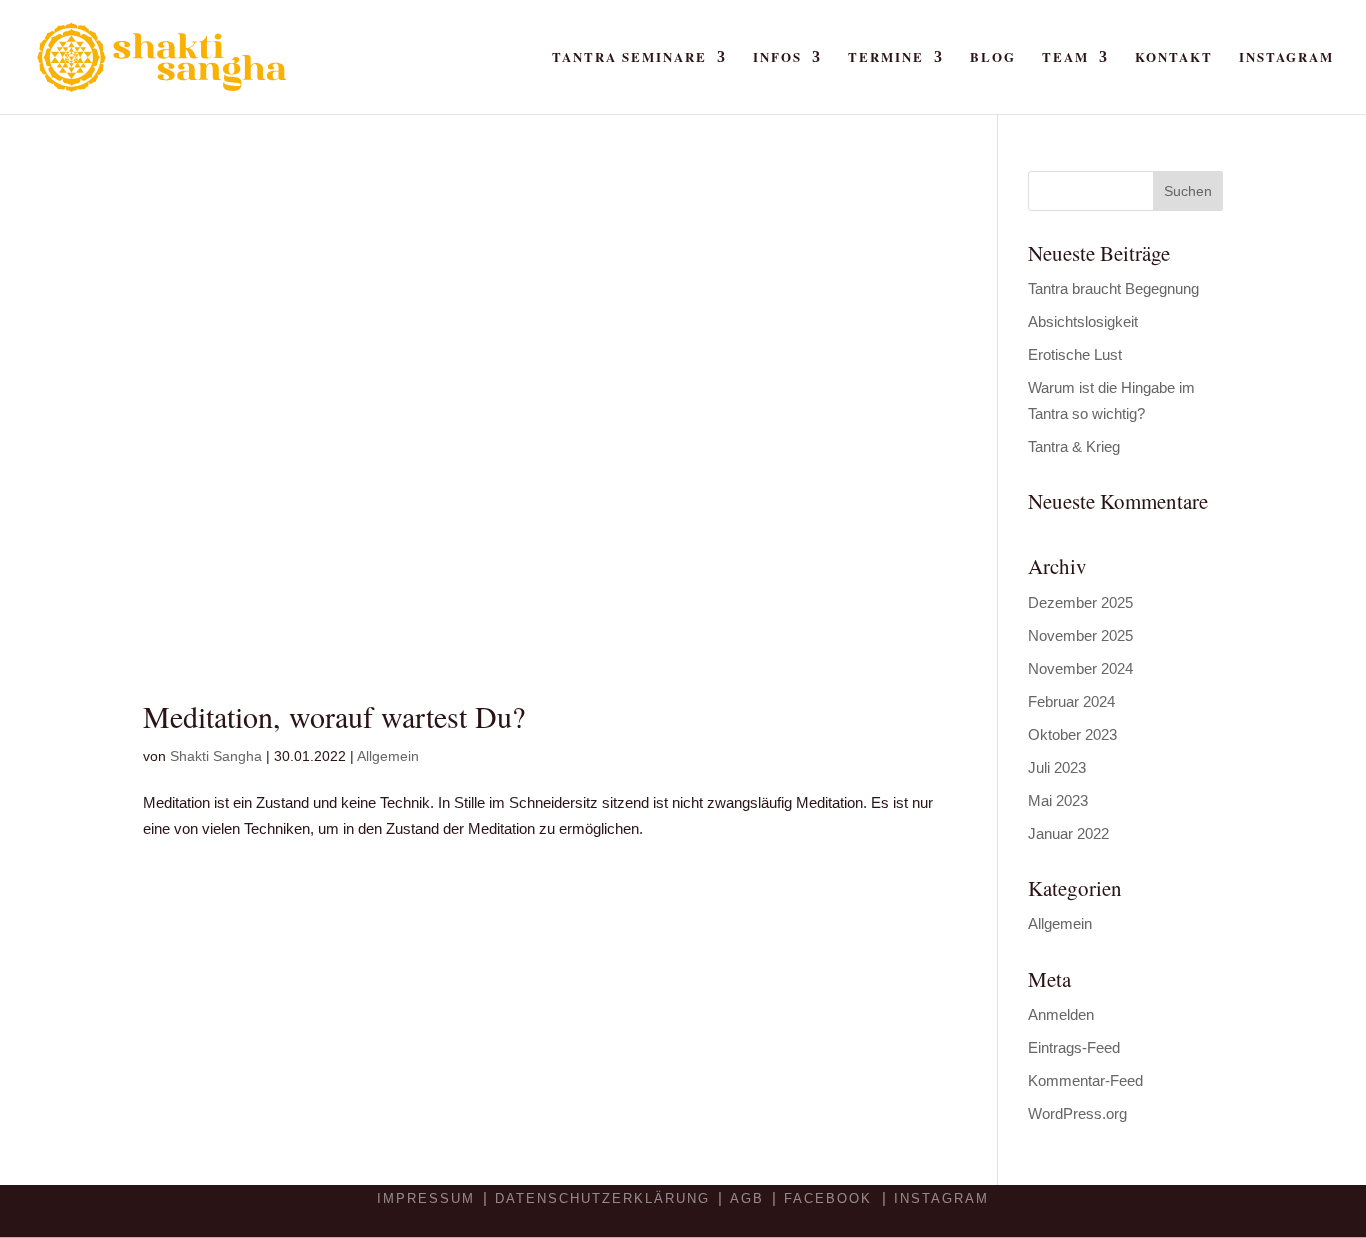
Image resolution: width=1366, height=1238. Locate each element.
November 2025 (1080, 635)
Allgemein (388, 756)
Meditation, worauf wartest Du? (334, 716)
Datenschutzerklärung (602, 1198)
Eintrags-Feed (1074, 1047)
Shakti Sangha (216, 756)
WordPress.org (1077, 1113)
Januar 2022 (1068, 833)
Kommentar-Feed (1085, 1080)
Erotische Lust (1075, 354)
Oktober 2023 (1072, 734)
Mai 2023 (1058, 800)
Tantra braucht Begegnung (1113, 288)
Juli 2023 (1057, 767)
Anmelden (1061, 1014)
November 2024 (1080, 668)
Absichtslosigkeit (1083, 321)
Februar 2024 (1071, 701)
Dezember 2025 (1080, 602)
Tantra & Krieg (1074, 446)
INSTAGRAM (941, 1198)
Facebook (831, 1198)
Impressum (426, 1198)
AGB (747, 1198)
